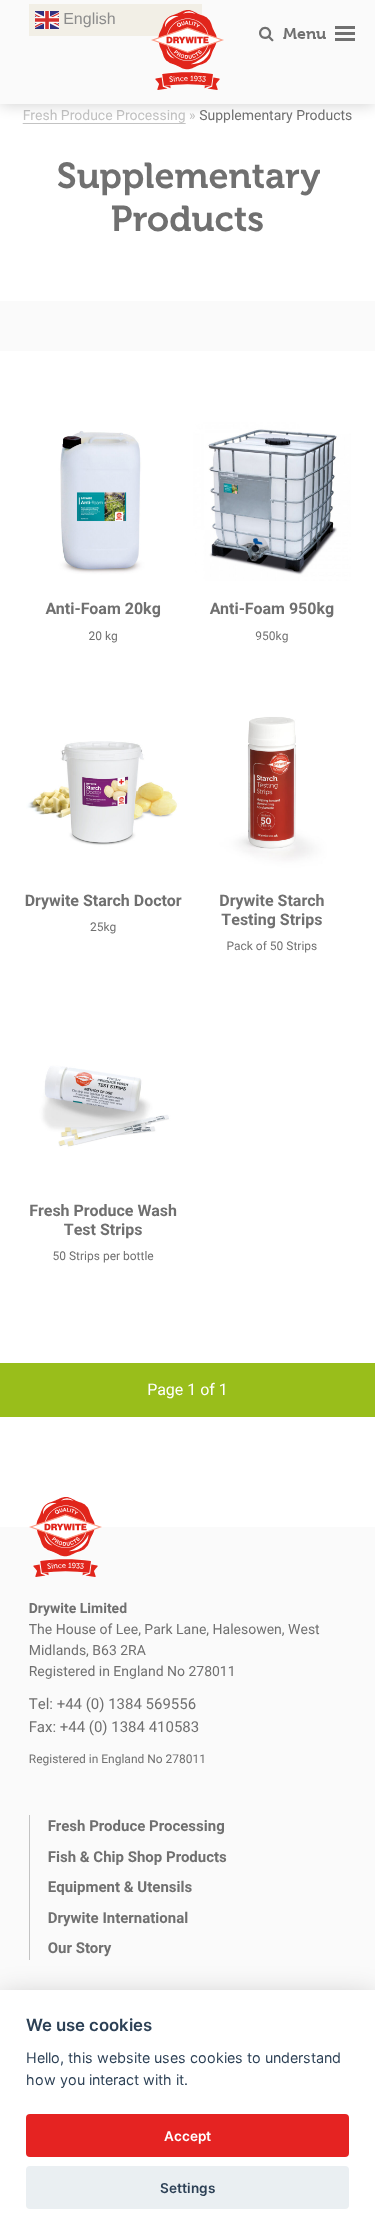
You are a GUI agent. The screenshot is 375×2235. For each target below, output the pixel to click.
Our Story (80, 1948)
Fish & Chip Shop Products (137, 1857)
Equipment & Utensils (120, 1887)
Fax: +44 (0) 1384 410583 (114, 1727)
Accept (187, 2136)
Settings (187, 2188)
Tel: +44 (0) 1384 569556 (112, 1704)
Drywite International (118, 1918)
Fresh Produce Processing (104, 114)
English (87, 19)
